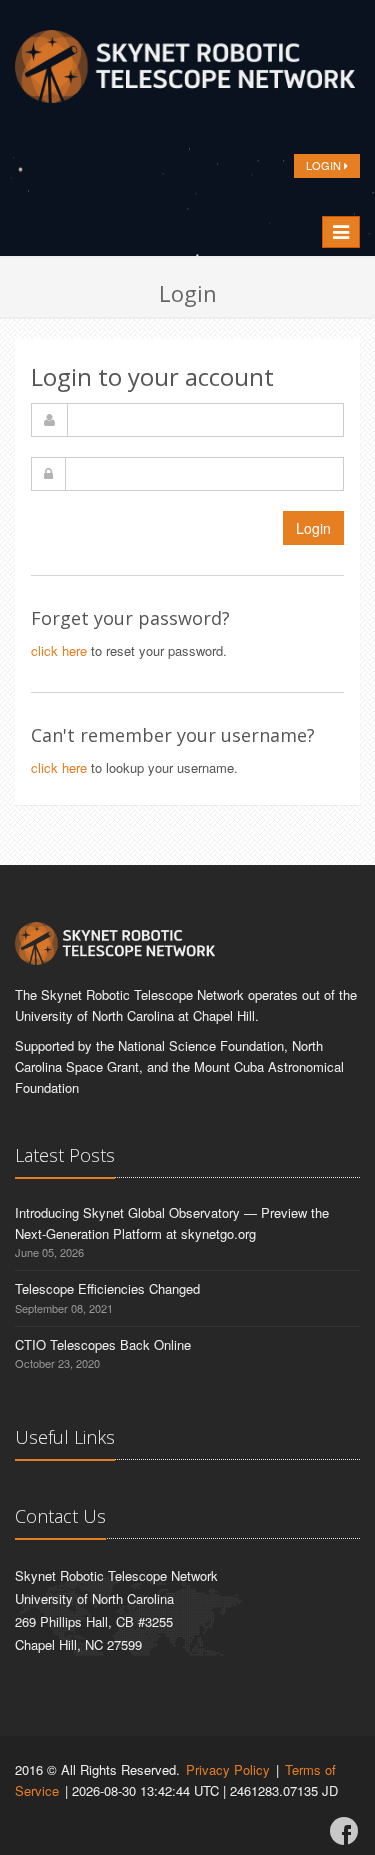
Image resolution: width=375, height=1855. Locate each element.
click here (59, 650)
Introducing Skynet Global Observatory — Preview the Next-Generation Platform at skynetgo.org (172, 1223)
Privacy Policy (228, 1769)
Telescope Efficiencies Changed (107, 1288)
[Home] (185, 72)
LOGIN (325, 165)
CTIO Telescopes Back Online (103, 1344)
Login (313, 528)
